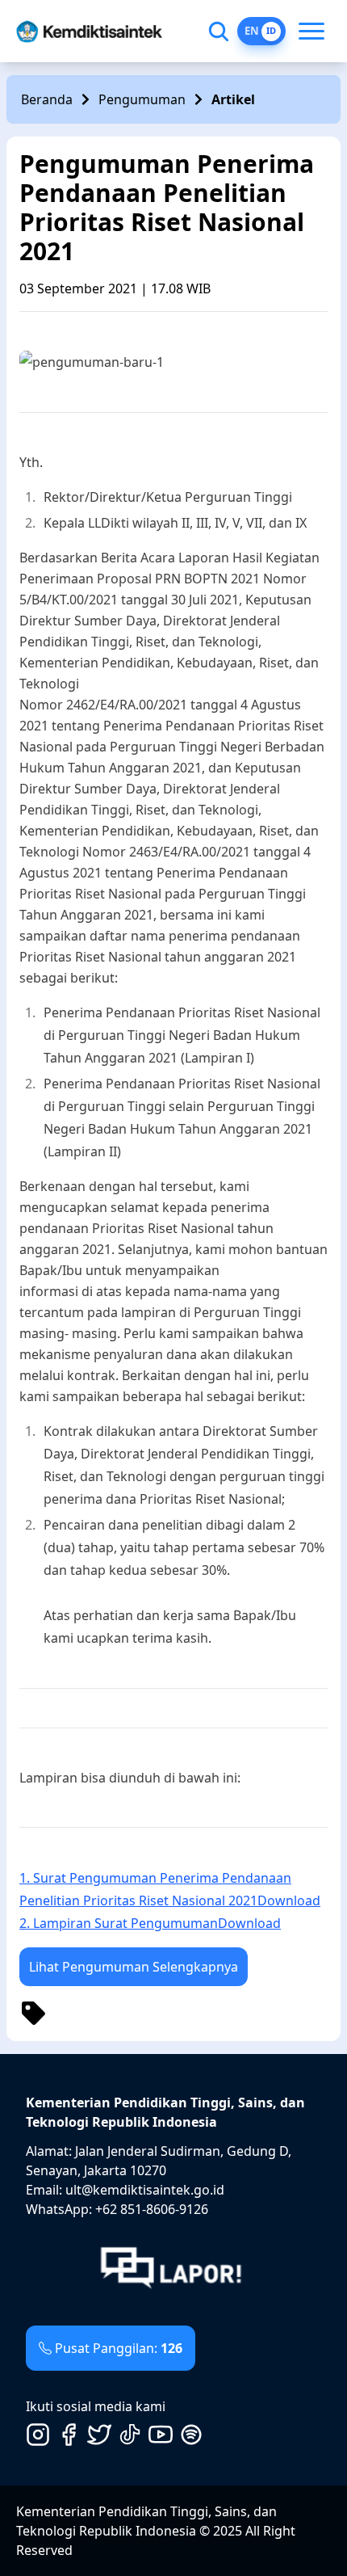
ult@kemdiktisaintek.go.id (145, 2190)
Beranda (47, 99)
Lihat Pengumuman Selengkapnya (134, 1967)
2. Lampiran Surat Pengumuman (119, 1923)
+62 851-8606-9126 (152, 2209)
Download (289, 1900)
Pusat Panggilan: (119, 2348)
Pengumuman (142, 99)
